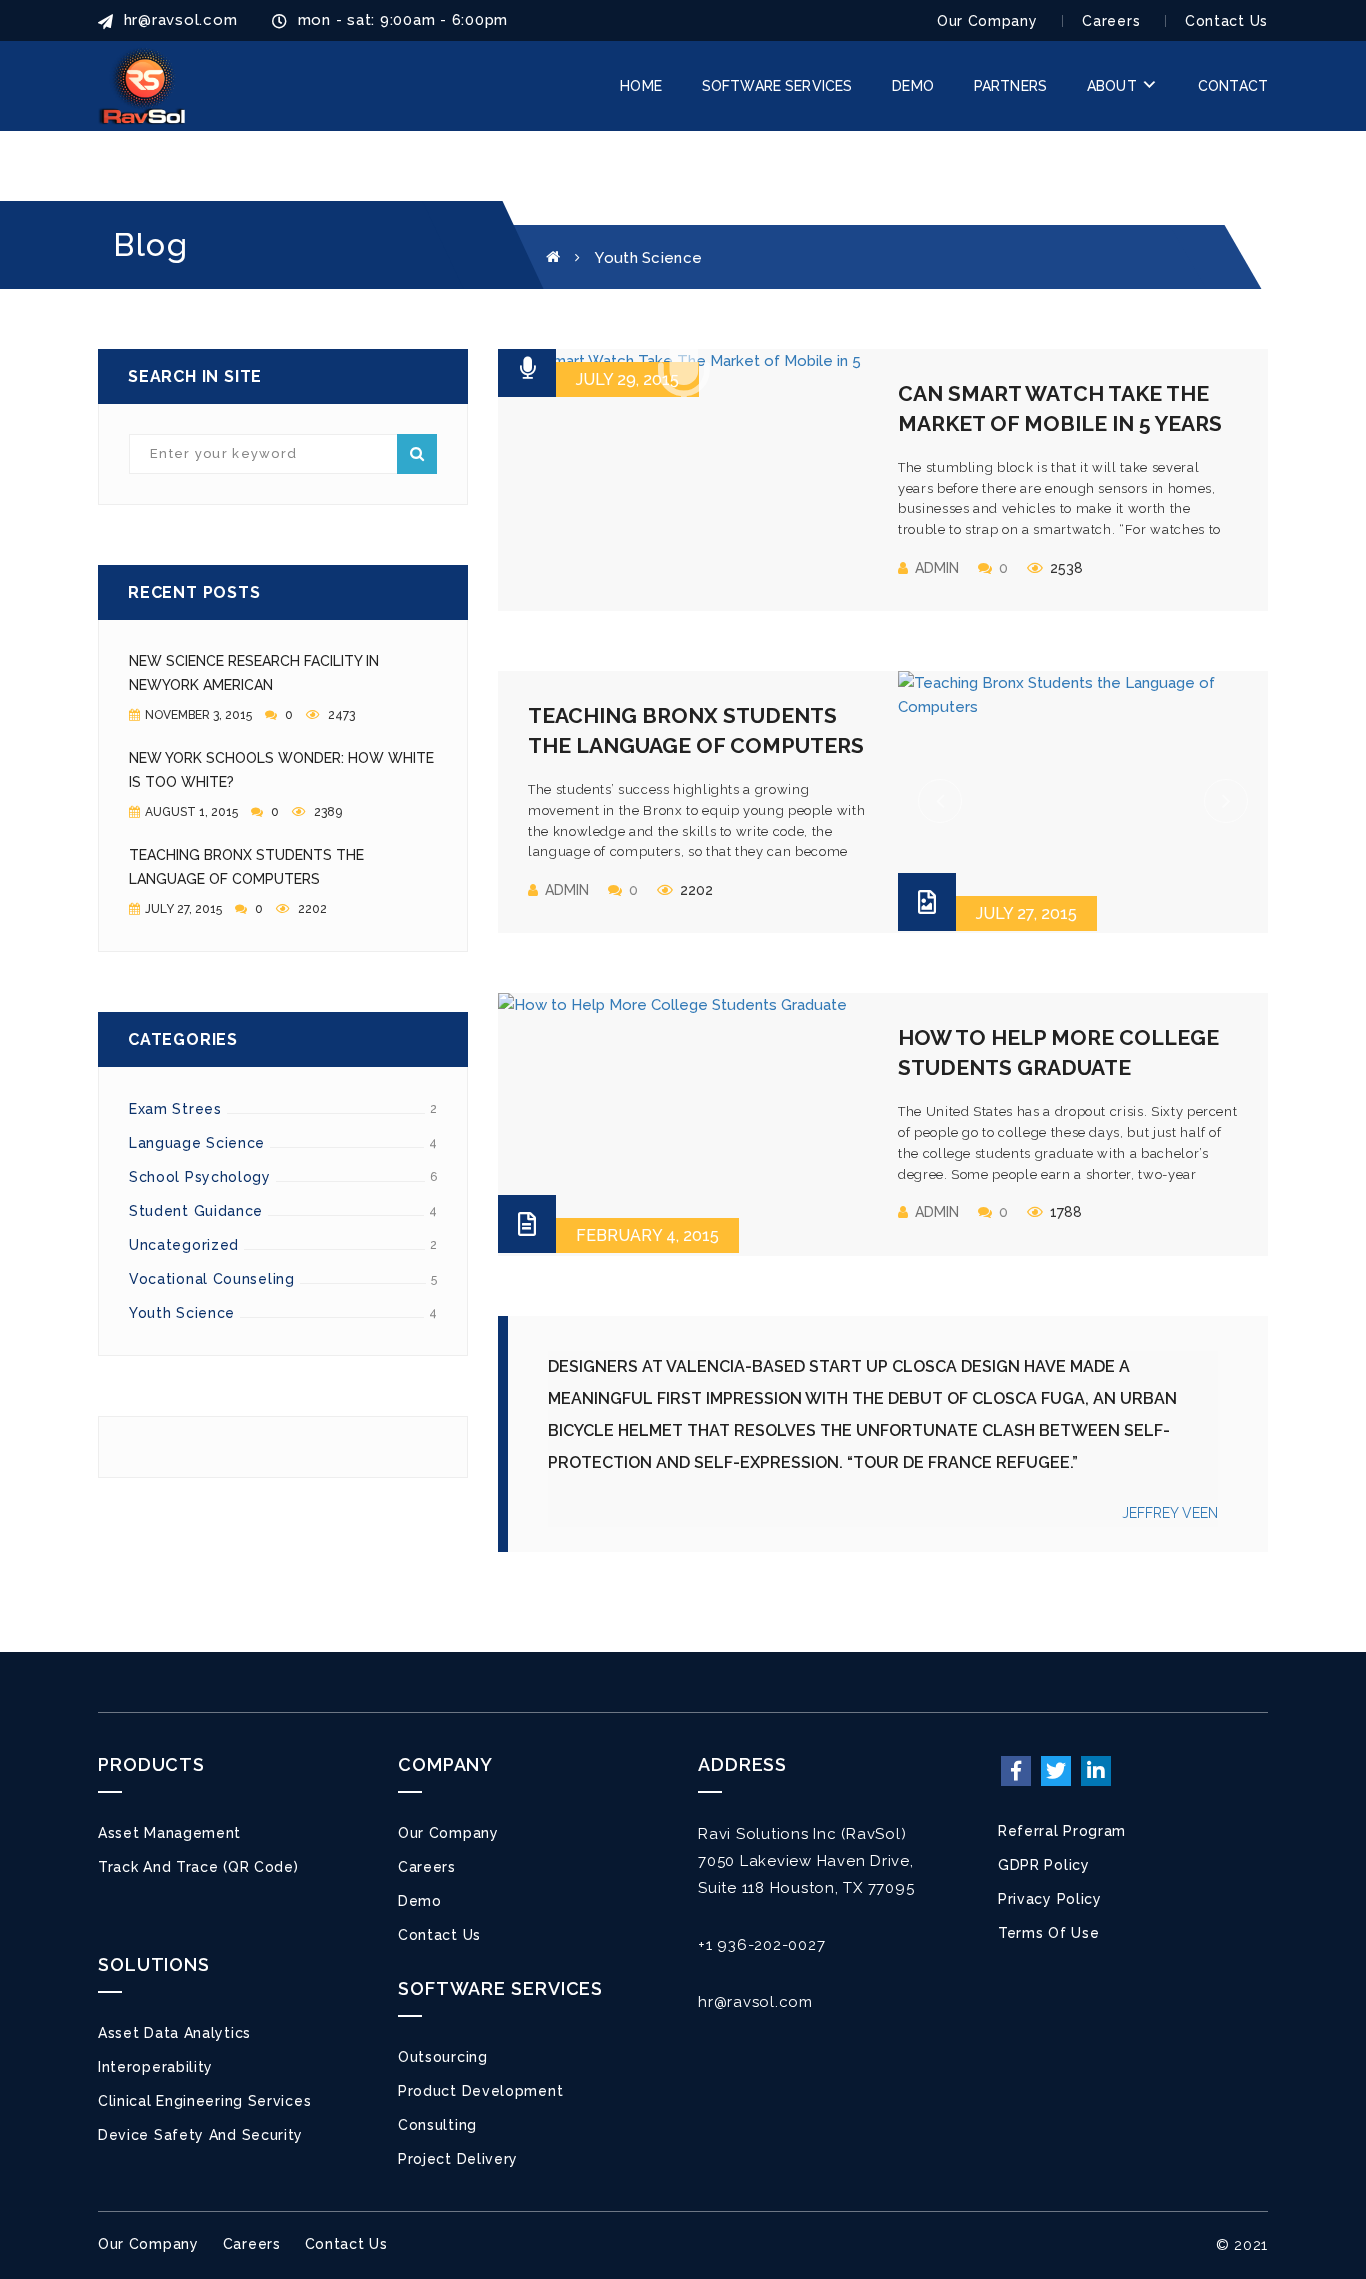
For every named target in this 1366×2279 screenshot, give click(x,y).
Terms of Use (1048, 1933)
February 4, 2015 (647, 1235)
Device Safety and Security (200, 2135)
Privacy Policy (1050, 1899)
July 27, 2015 (1026, 913)
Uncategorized (184, 1245)
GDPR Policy (1044, 1865)
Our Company (987, 21)
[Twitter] (1056, 1771)
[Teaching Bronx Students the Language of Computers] (1083, 801)
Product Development (480, 2091)
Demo (420, 1901)
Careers (1111, 21)
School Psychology (200, 1177)
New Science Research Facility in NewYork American (254, 673)
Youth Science (182, 1313)
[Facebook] (1016, 1771)
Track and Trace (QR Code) (198, 1867)
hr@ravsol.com (755, 2002)
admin (937, 568)
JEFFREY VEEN (1170, 1513)
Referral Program (1062, 1831)
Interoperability (155, 2067)
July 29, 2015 (627, 379)
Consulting (437, 2125)
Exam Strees (175, 1109)
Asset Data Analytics (174, 2033)
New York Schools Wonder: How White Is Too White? (281, 770)
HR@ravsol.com (178, 20)
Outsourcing (443, 2057)
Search (417, 454)
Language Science (197, 1143)
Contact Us (1226, 21)
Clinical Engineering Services (204, 2101)
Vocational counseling (212, 1279)
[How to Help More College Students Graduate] (683, 1123)
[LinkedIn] (1096, 1771)
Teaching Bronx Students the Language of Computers (246, 867)
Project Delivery (458, 2159)
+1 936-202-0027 (761, 1945)
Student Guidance (196, 1211)
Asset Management (169, 1833)
